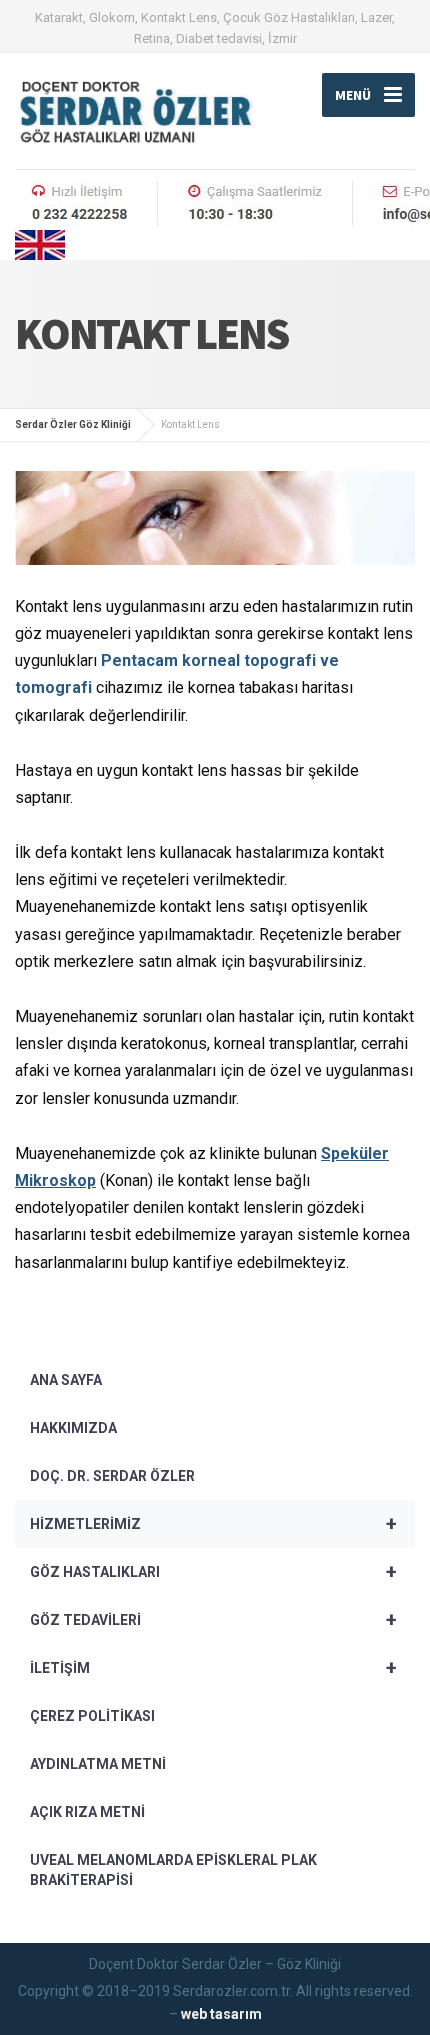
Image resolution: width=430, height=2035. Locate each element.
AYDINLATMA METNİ (98, 1764)
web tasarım (221, 2014)
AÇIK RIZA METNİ (87, 1812)
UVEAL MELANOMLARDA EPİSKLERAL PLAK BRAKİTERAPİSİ (173, 1870)
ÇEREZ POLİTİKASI (92, 1716)
